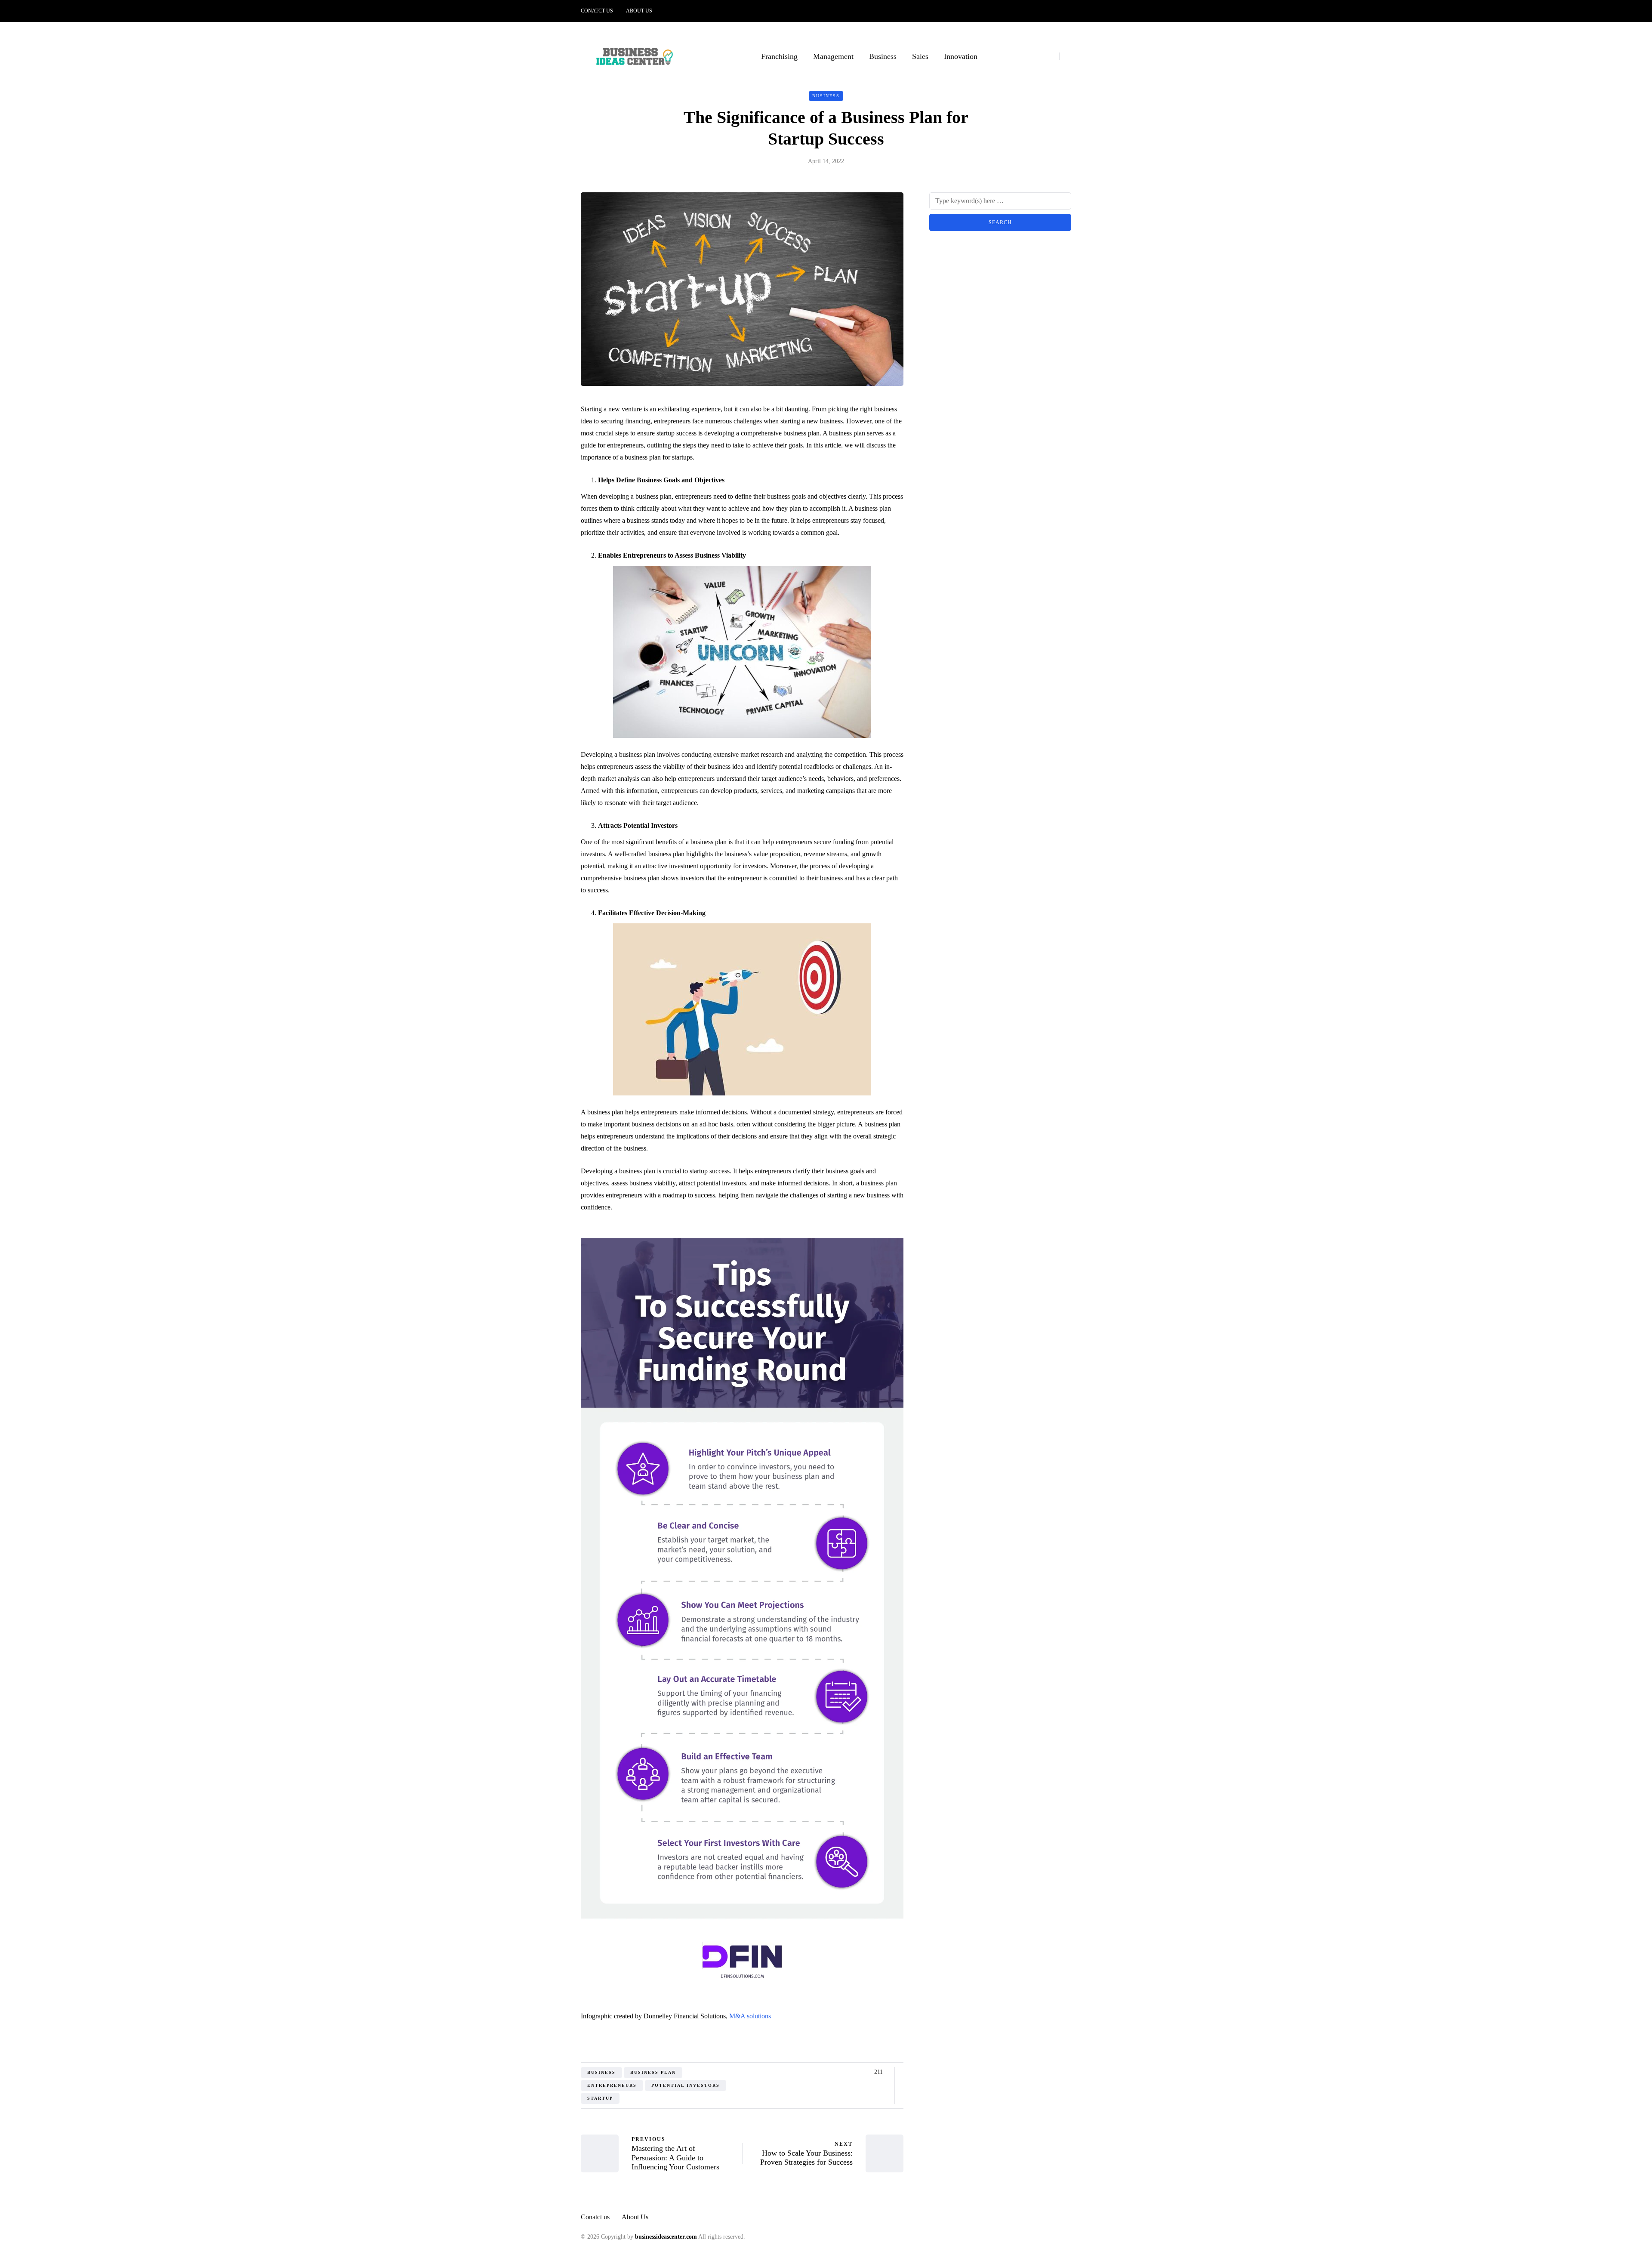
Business (883, 56)
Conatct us (597, 11)
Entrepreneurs (612, 2085)
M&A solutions (750, 2016)
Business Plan (653, 2072)
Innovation (961, 56)
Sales (920, 56)
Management (833, 56)
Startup (600, 2098)
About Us (639, 11)
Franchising (779, 56)
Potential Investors (686, 2085)
